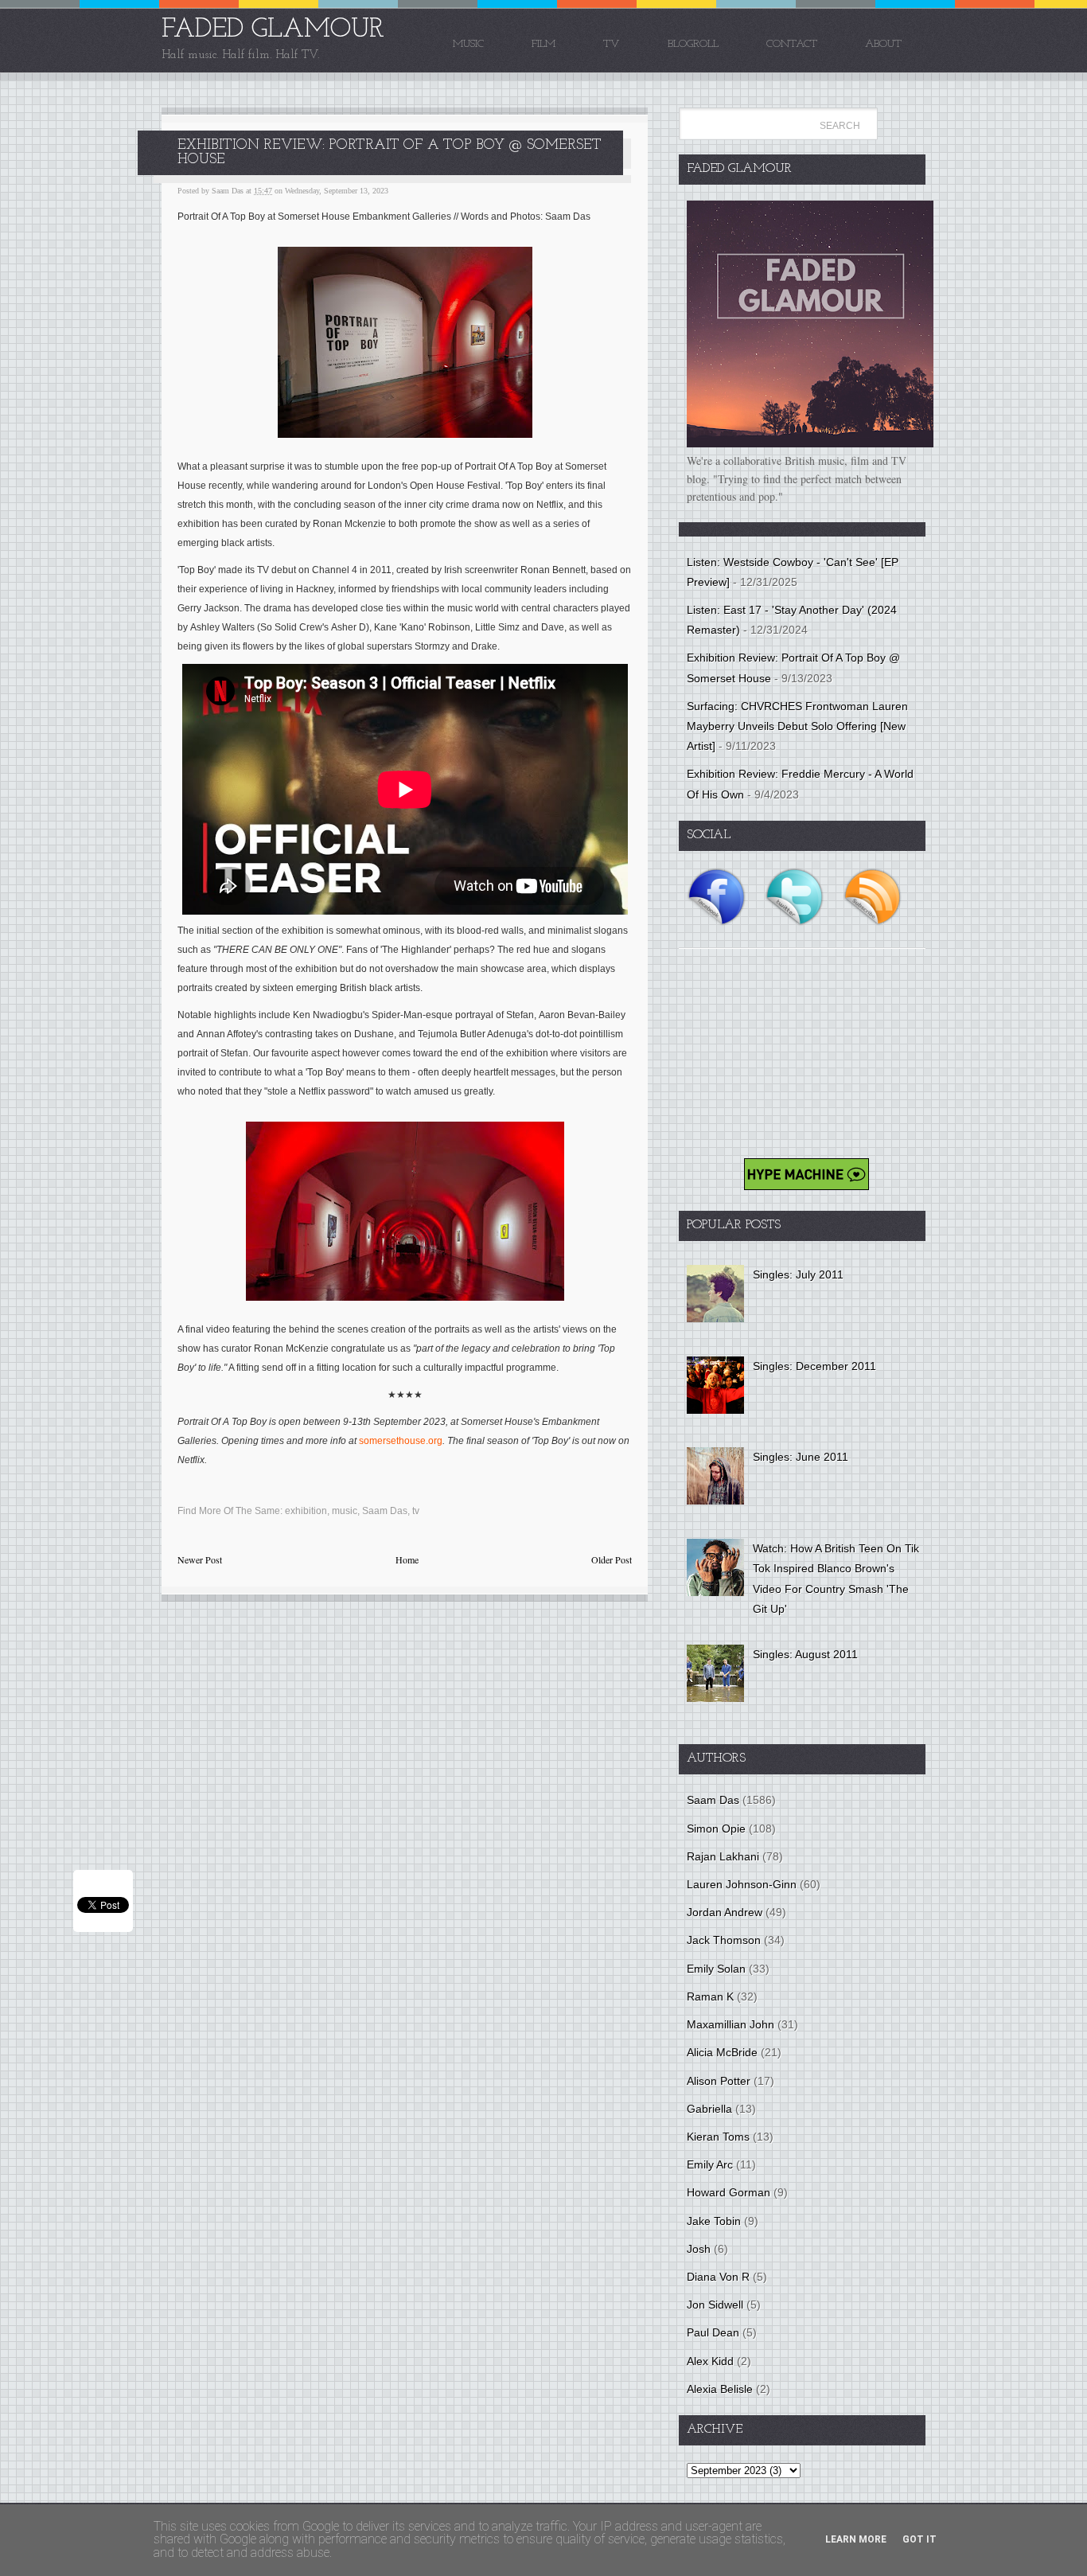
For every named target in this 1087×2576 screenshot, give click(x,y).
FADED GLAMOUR (273, 30)
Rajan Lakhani (723, 1856)
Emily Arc (710, 2164)
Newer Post (200, 1559)
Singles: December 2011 (814, 1366)
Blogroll (693, 44)
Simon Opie (716, 1829)
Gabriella (709, 2109)
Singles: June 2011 (801, 1457)
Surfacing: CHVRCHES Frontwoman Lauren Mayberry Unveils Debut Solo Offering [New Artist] (797, 726)
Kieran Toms (718, 2137)
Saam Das (385, 1511)
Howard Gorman (729, 2192)
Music (468, 44)
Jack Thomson (724, 1940)
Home (407, 1559)
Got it (919, 2539)
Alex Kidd (710, 2361)
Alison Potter (719, 2081)
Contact (792, 44)
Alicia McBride (722, 2052)
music (345, 1511)
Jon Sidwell (715, 2305)
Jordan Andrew (725, 1912)
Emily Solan (716, 1969)
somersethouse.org (401, 1441)
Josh (699, 2249)
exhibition (306, 1511)
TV (612, 44)
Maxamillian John (731, 2024)
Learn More (856, 2539)
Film (543, 44)
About (883, 44)
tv (416, 1511)
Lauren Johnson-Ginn (742, 1884)
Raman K (710, 1996)
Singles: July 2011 (798, 1274)
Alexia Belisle (720, 2389)
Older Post (612, 1559)
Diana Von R (718, 2277)
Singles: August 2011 (805, 1654)
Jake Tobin (714, 2221)
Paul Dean (713, 2332)
